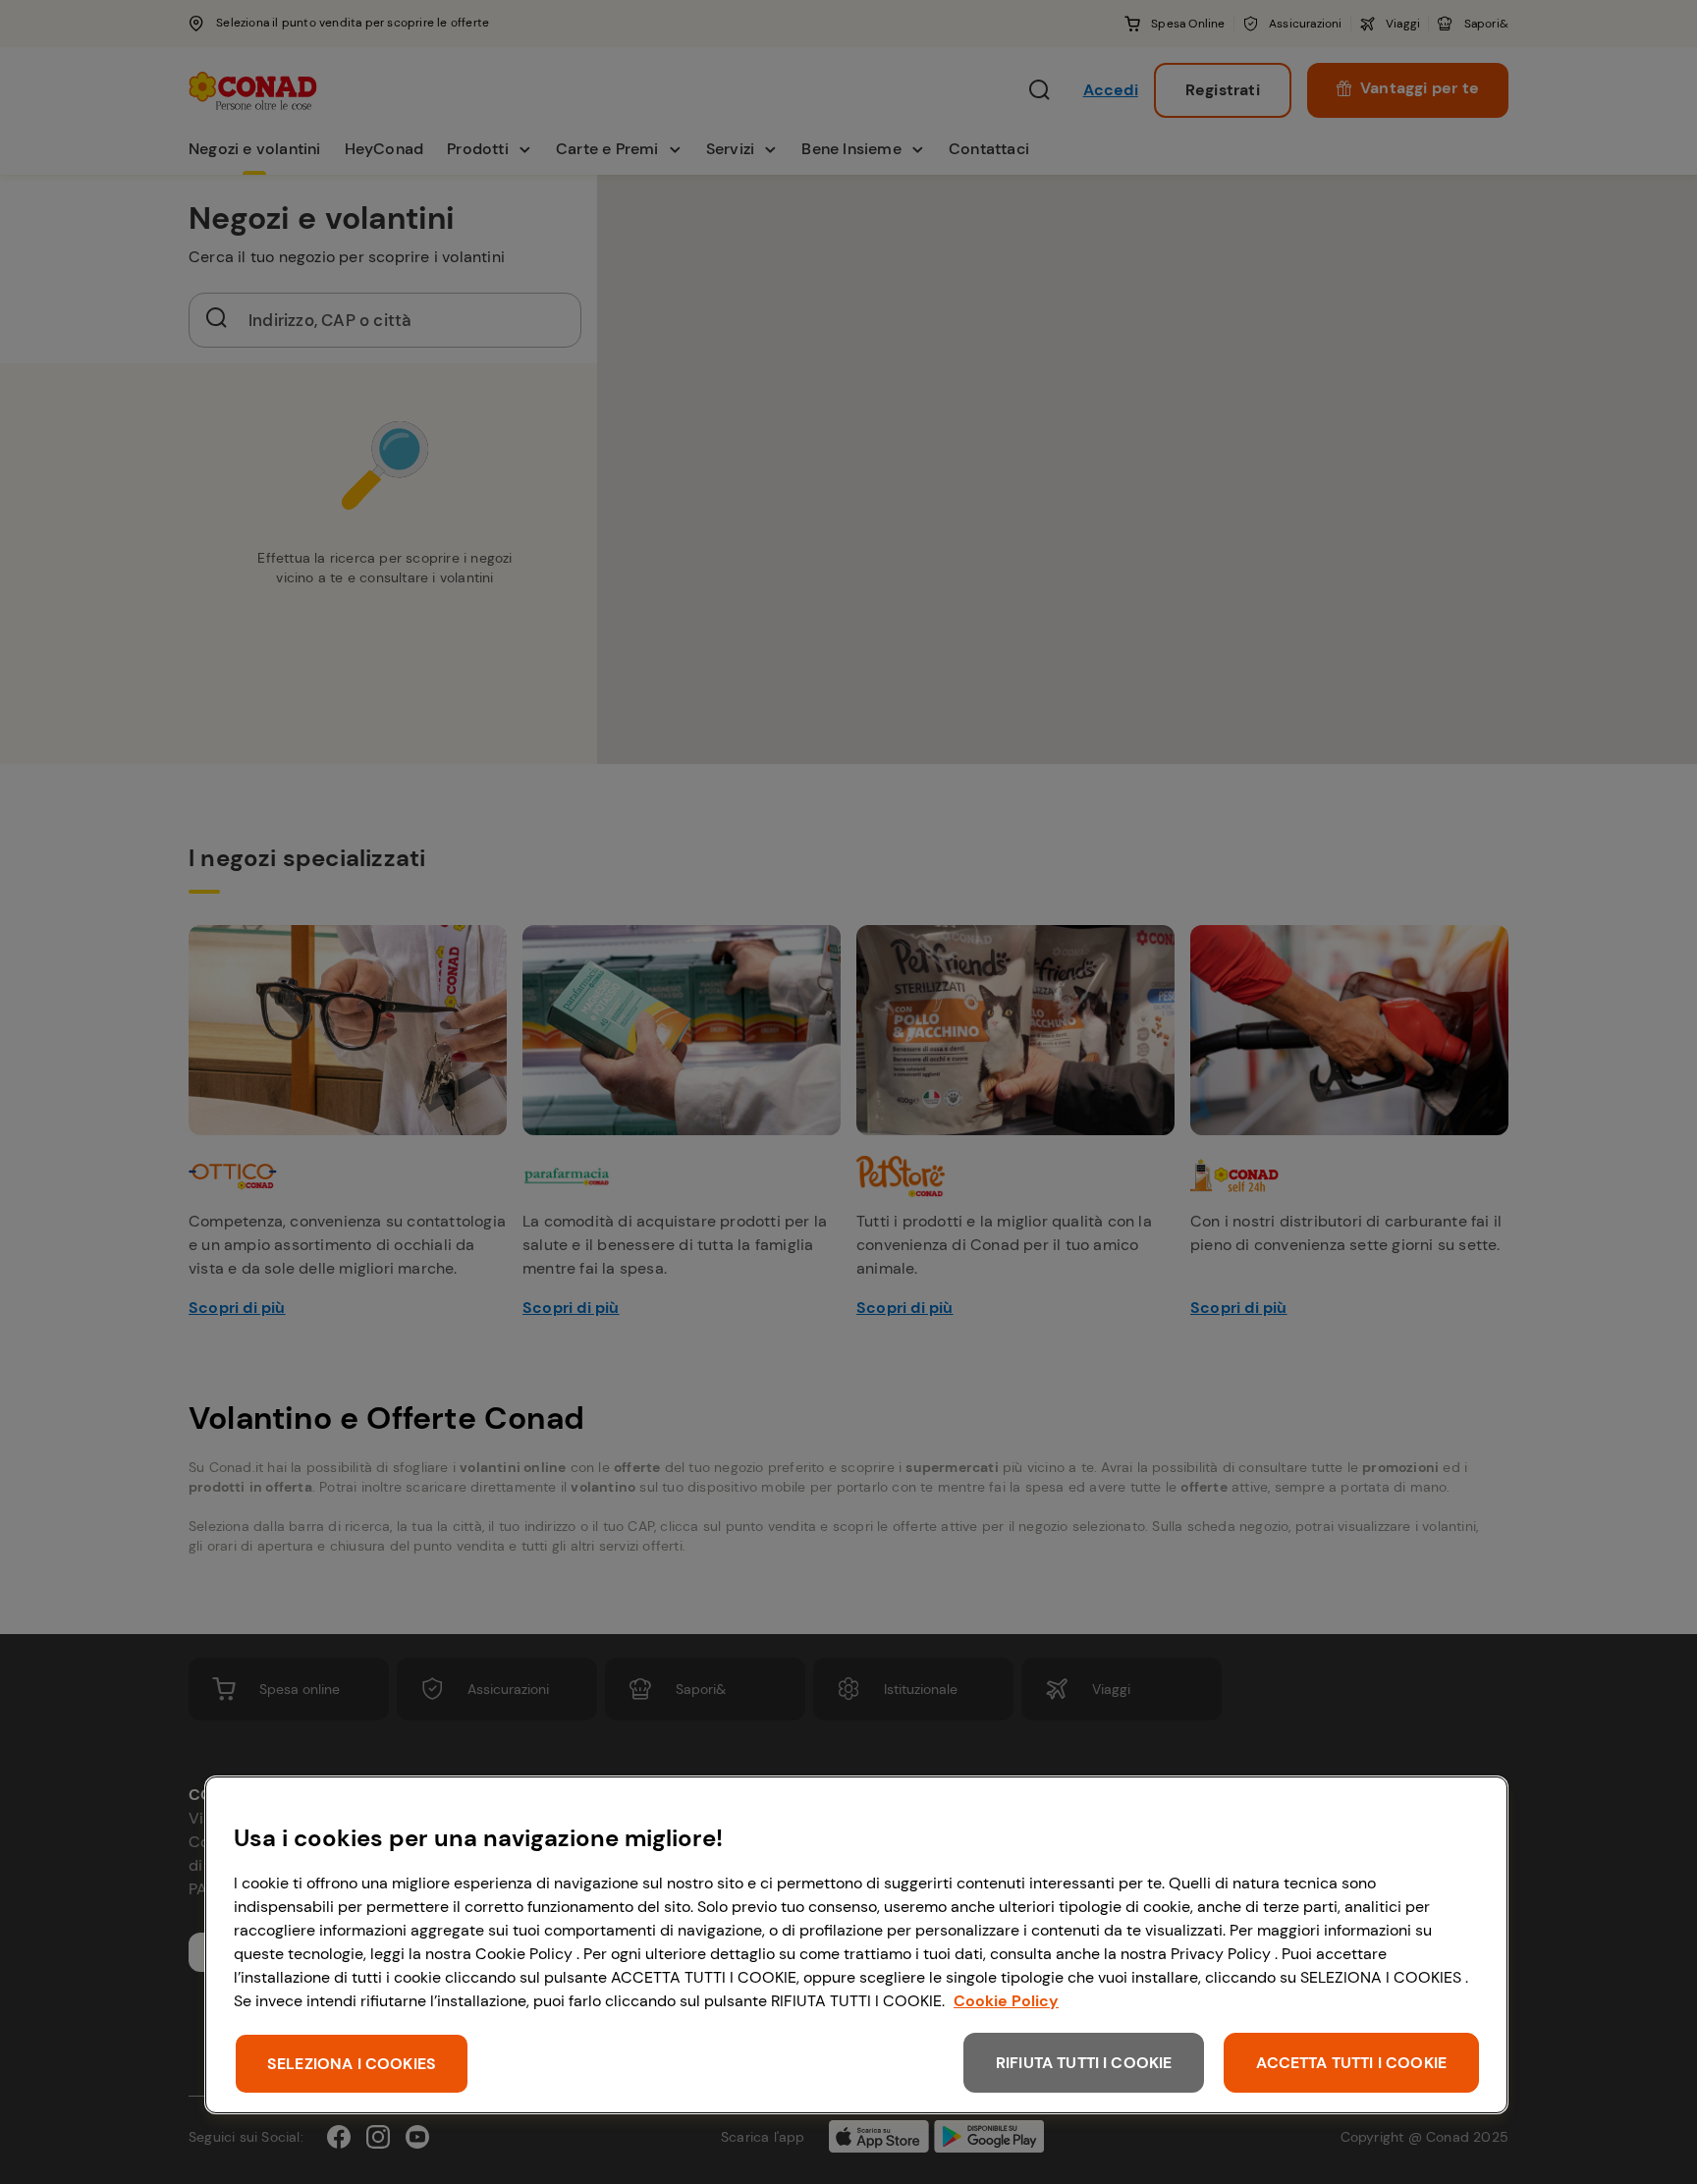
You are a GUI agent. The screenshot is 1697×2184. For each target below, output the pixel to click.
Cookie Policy (1006, 2001)
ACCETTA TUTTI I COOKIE (1351, 2063)
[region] (856, 1945)
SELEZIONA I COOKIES (352, 2064)
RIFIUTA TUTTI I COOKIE (1084, 2063)
